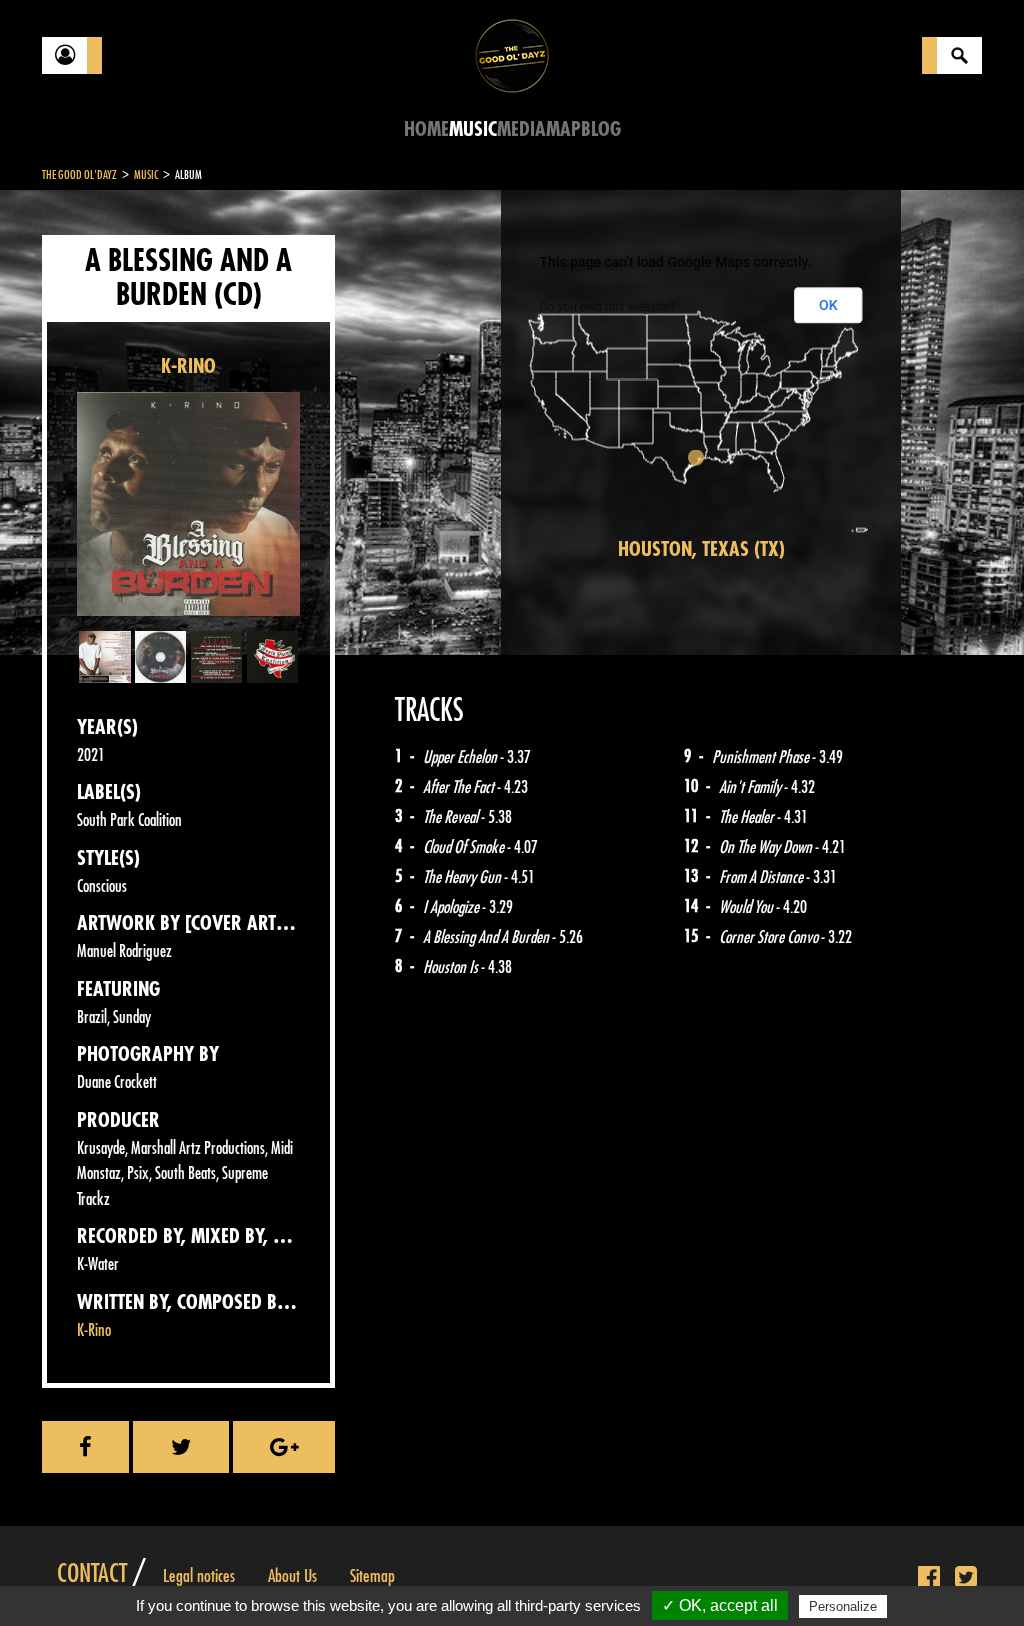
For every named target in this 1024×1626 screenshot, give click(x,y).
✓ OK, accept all (720, 1605)
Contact (92, 1574)
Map (563, 129)
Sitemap (372, 1576)
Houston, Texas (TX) (701, 549)
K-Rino (94, 1330)
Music (473, 129)
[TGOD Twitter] (966, 1578)
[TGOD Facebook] (929, 1578)
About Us (292, 1576)
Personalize (843, 1606)
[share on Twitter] (180, 1447)
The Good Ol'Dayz (79, 175)
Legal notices (199, 1576)
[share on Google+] (284, 1447)
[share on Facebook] (85, 1447)
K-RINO (188, 366)
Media (521, 129)
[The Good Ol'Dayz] (512, 54)
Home (426, 129)
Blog (601, 129)
